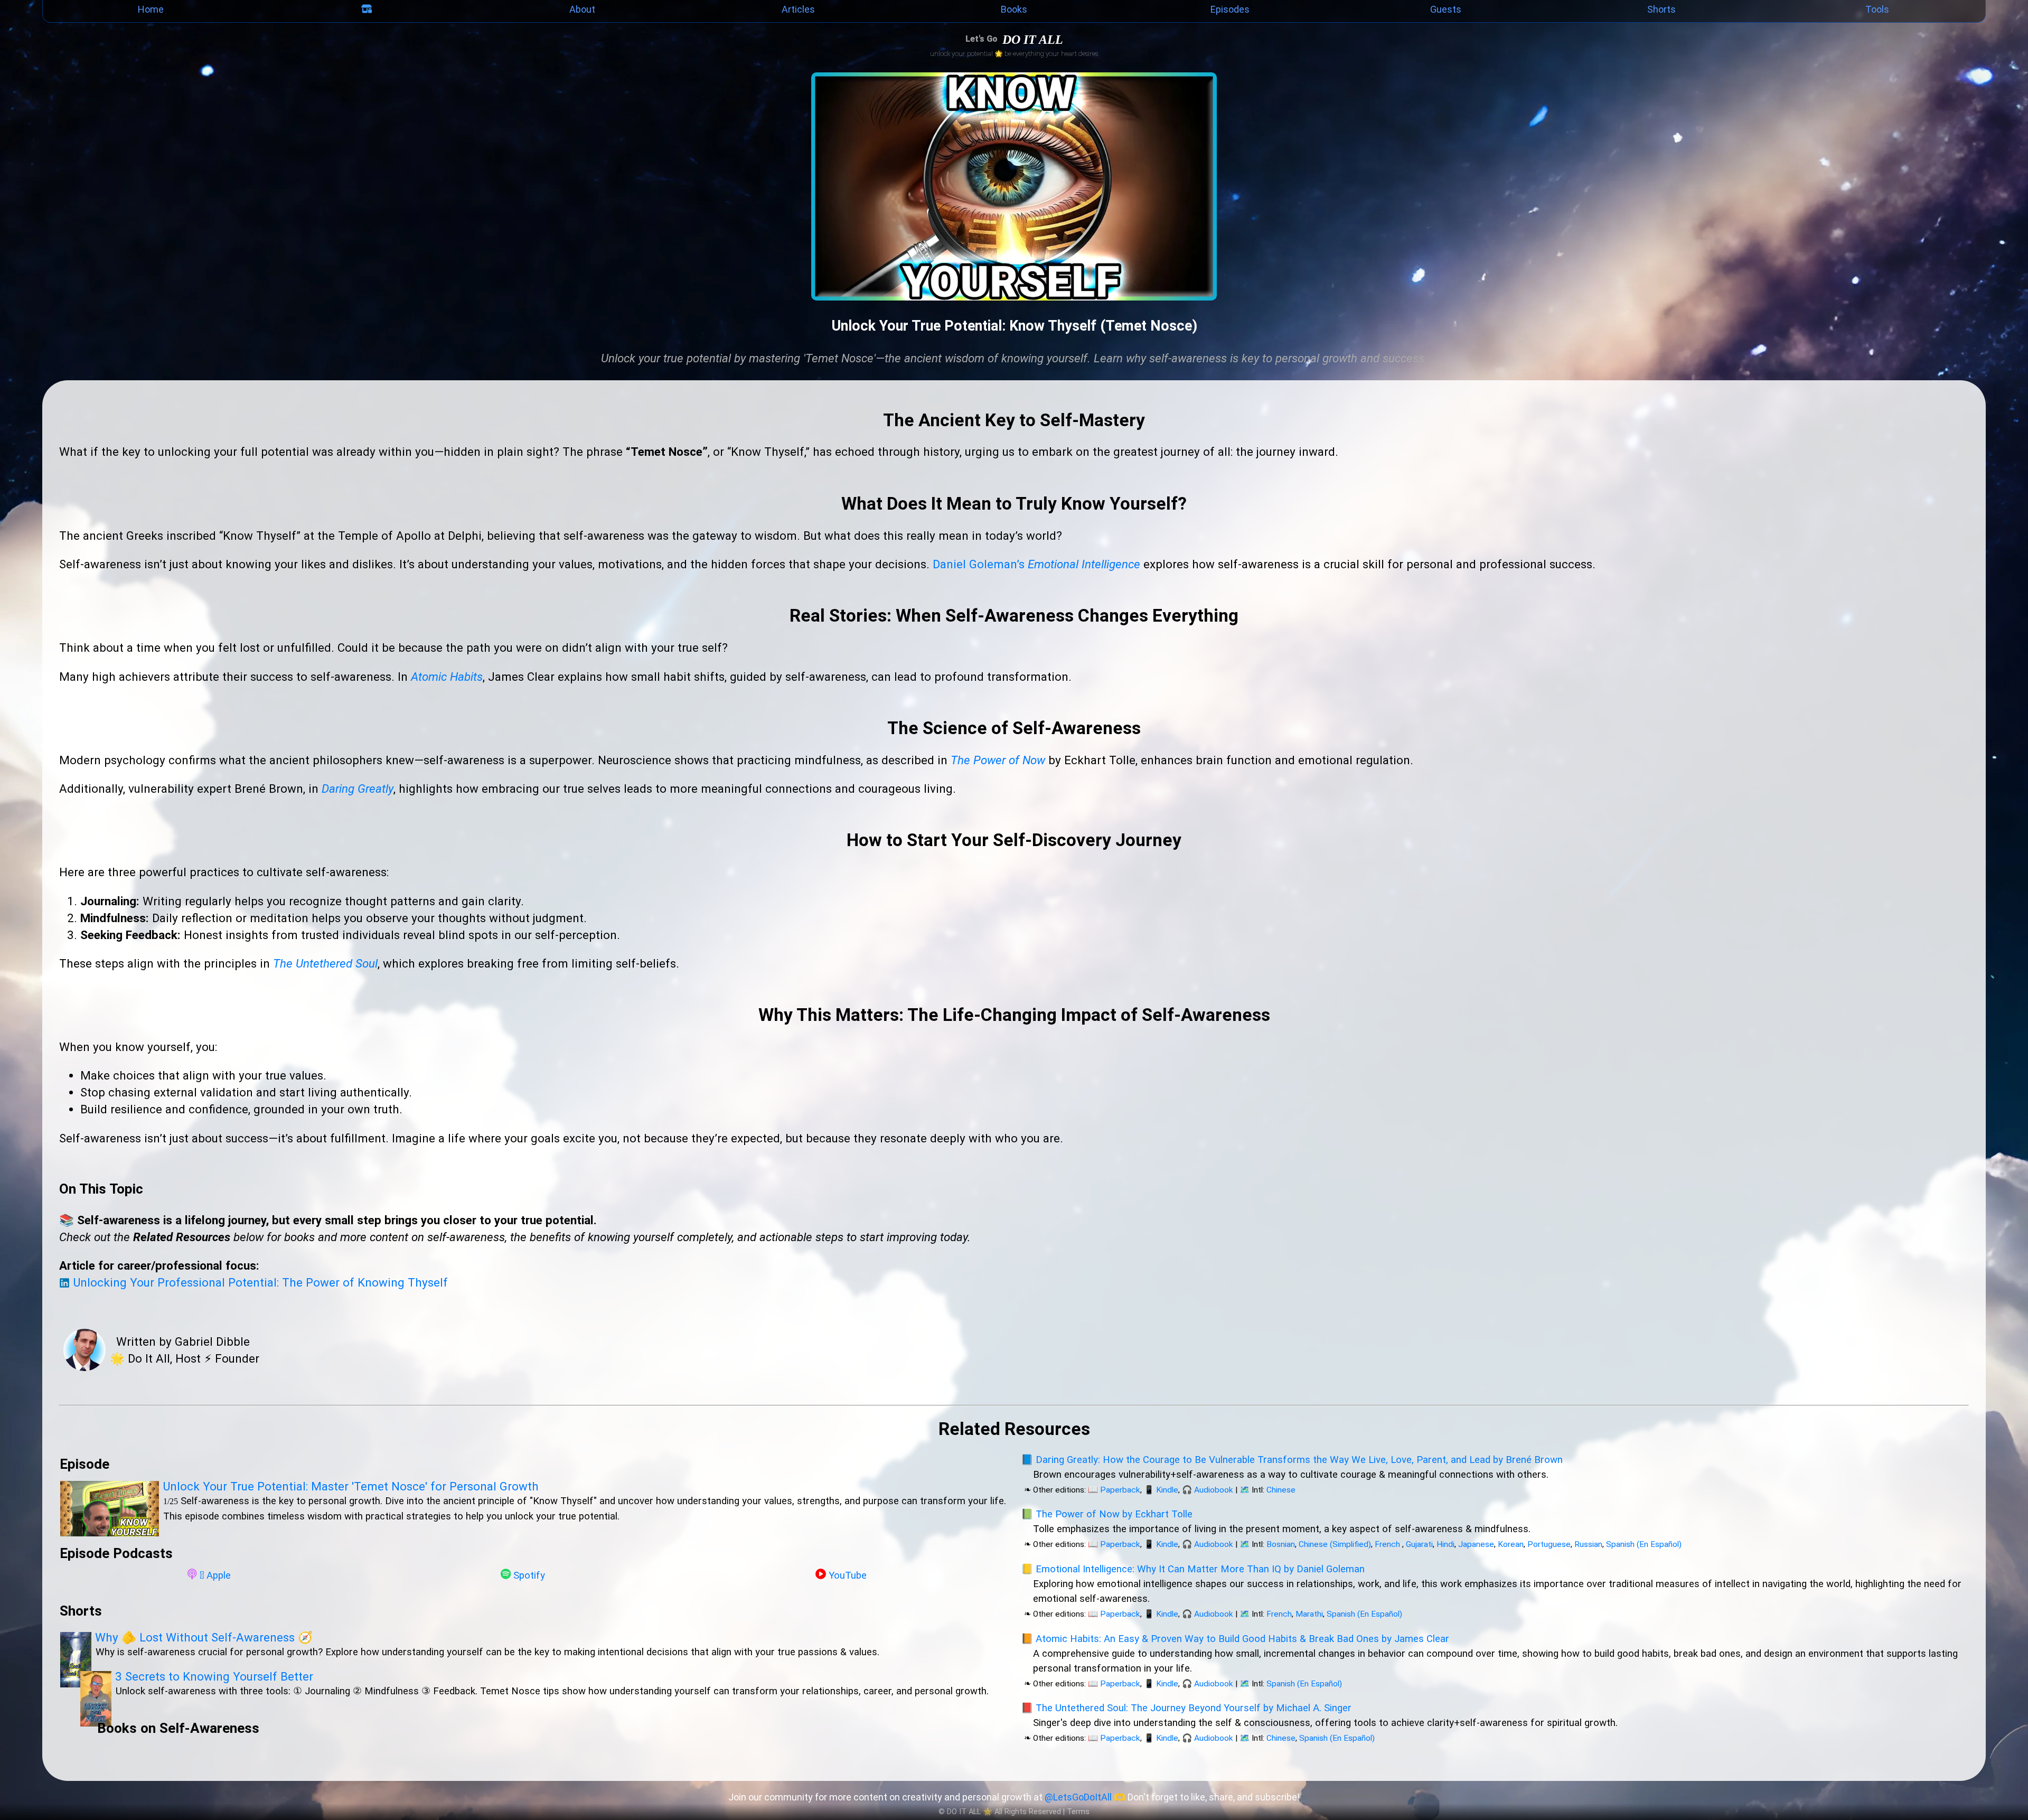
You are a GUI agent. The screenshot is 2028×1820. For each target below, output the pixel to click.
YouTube (848, 1575)
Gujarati (1419, 1544)
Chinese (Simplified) (1335, 1544)
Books (1014, 9)
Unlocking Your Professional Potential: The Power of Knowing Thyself (259, 1282)
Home (151, 9)
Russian (1588, 1544)
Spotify (529, 1575)
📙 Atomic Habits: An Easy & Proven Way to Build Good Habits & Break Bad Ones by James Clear (1235, 1639)
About (582, 9)
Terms (1078, 1812)
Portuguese (1549, 1544)
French (1387, 1544)
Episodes (1230, 9)
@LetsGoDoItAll (1078, 1797)
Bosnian (1281, 1544)
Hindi (1445, 1544)
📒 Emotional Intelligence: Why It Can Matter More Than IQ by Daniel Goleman (1193, 1569)
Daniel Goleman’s (1036, 564)
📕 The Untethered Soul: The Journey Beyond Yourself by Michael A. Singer (1186, 1708)
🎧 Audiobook (1208, 1490)
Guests (1446, 9)
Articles (798, 9)
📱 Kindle (1161, 1490)
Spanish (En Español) (1644, 1544)
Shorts (1661, 9)
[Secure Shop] (367, 11)
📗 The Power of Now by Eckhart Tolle (1107, 1514)
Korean (1511, 1544)
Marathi (1309, 1614)
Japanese (1476, 1544)
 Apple (215, 1575)
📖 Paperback (1114, 1490)
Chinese (1281, 1490)
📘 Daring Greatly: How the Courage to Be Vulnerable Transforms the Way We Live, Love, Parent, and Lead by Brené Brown (1292, 1460)
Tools (1877, 9)
